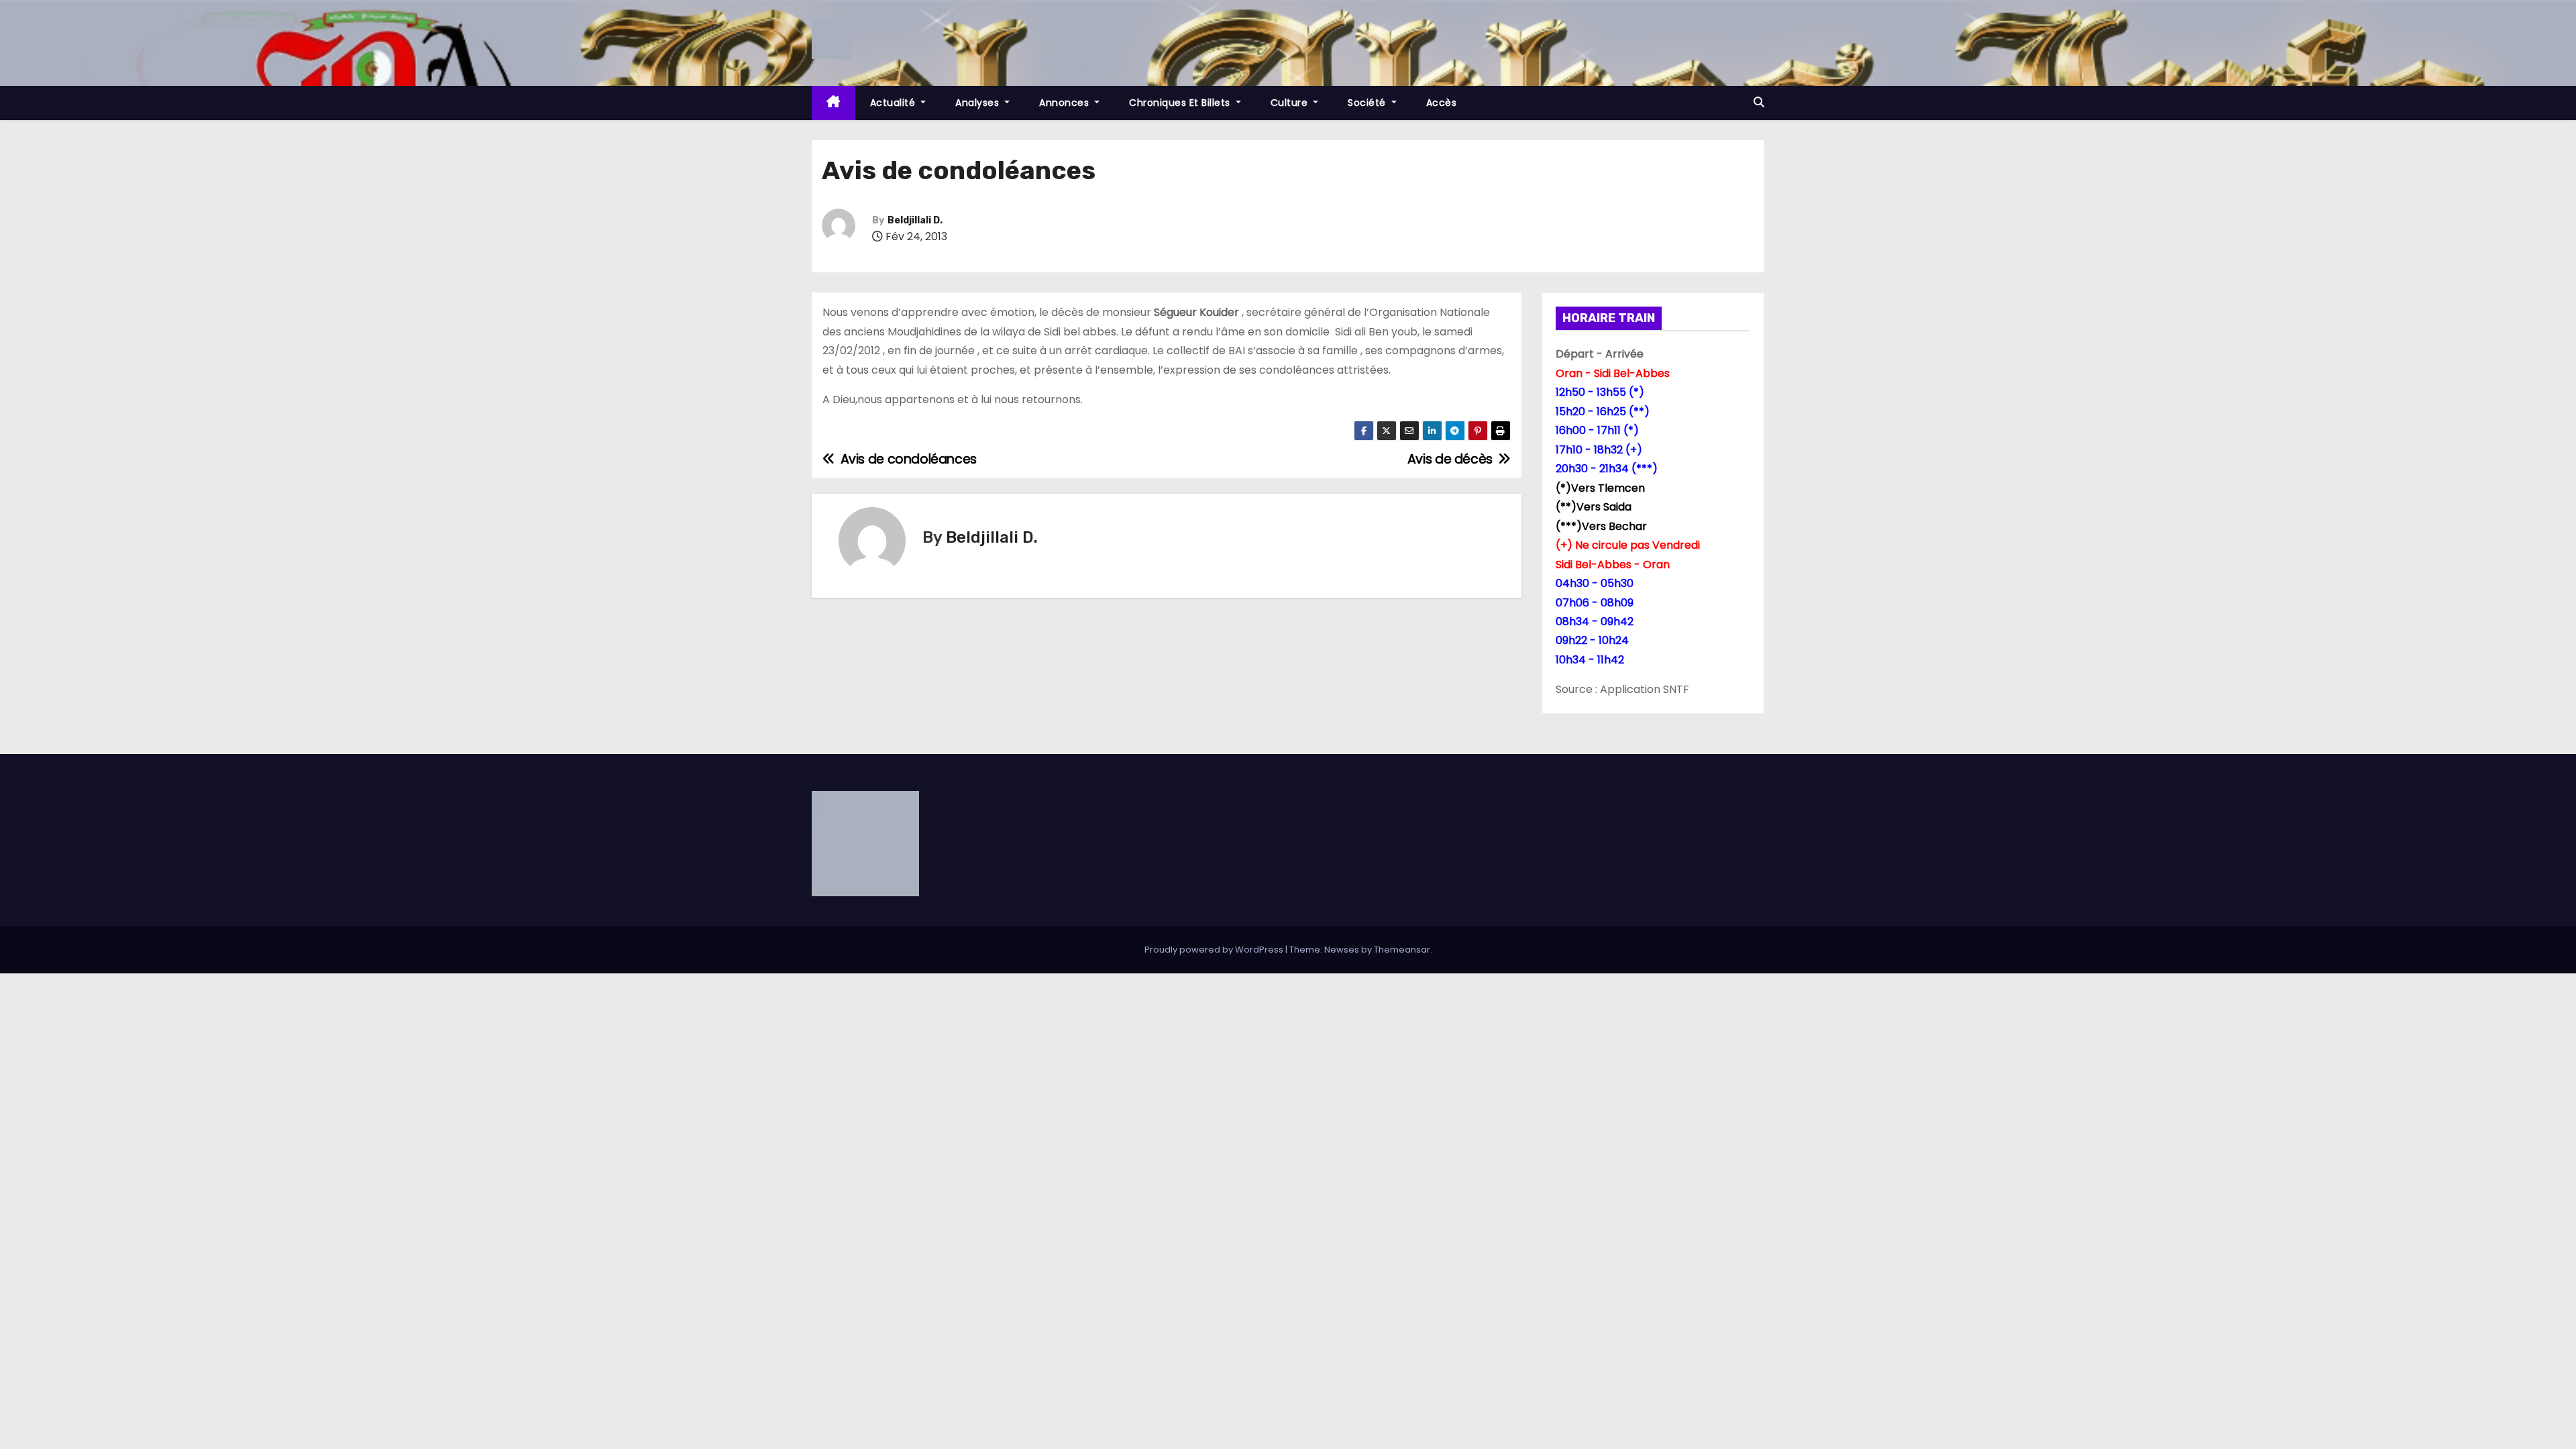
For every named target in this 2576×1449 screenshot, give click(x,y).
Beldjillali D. (915, 220)
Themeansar (1402, 950)
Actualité (894, 103)
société (1368, 103)
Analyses (979, 103)
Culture (1291, 103)
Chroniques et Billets (1181, 103)
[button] (1759, 102)
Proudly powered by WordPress (1215, 950)
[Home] (834, 103)
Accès (1442, 103)
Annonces (1066, 103)
